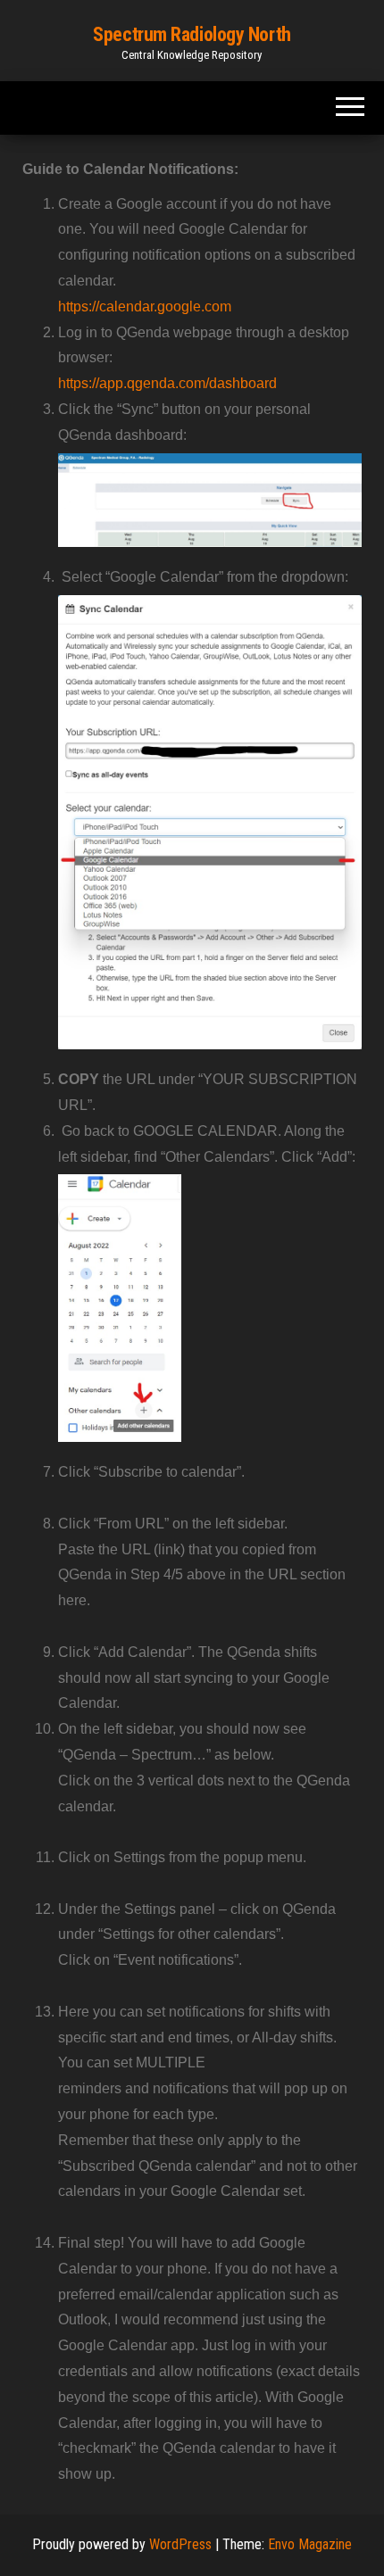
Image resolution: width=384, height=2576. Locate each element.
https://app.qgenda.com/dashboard (167, 383)
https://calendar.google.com (145, 306)
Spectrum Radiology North (192, 34)
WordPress (180, 2544)
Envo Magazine (310, 2544)
